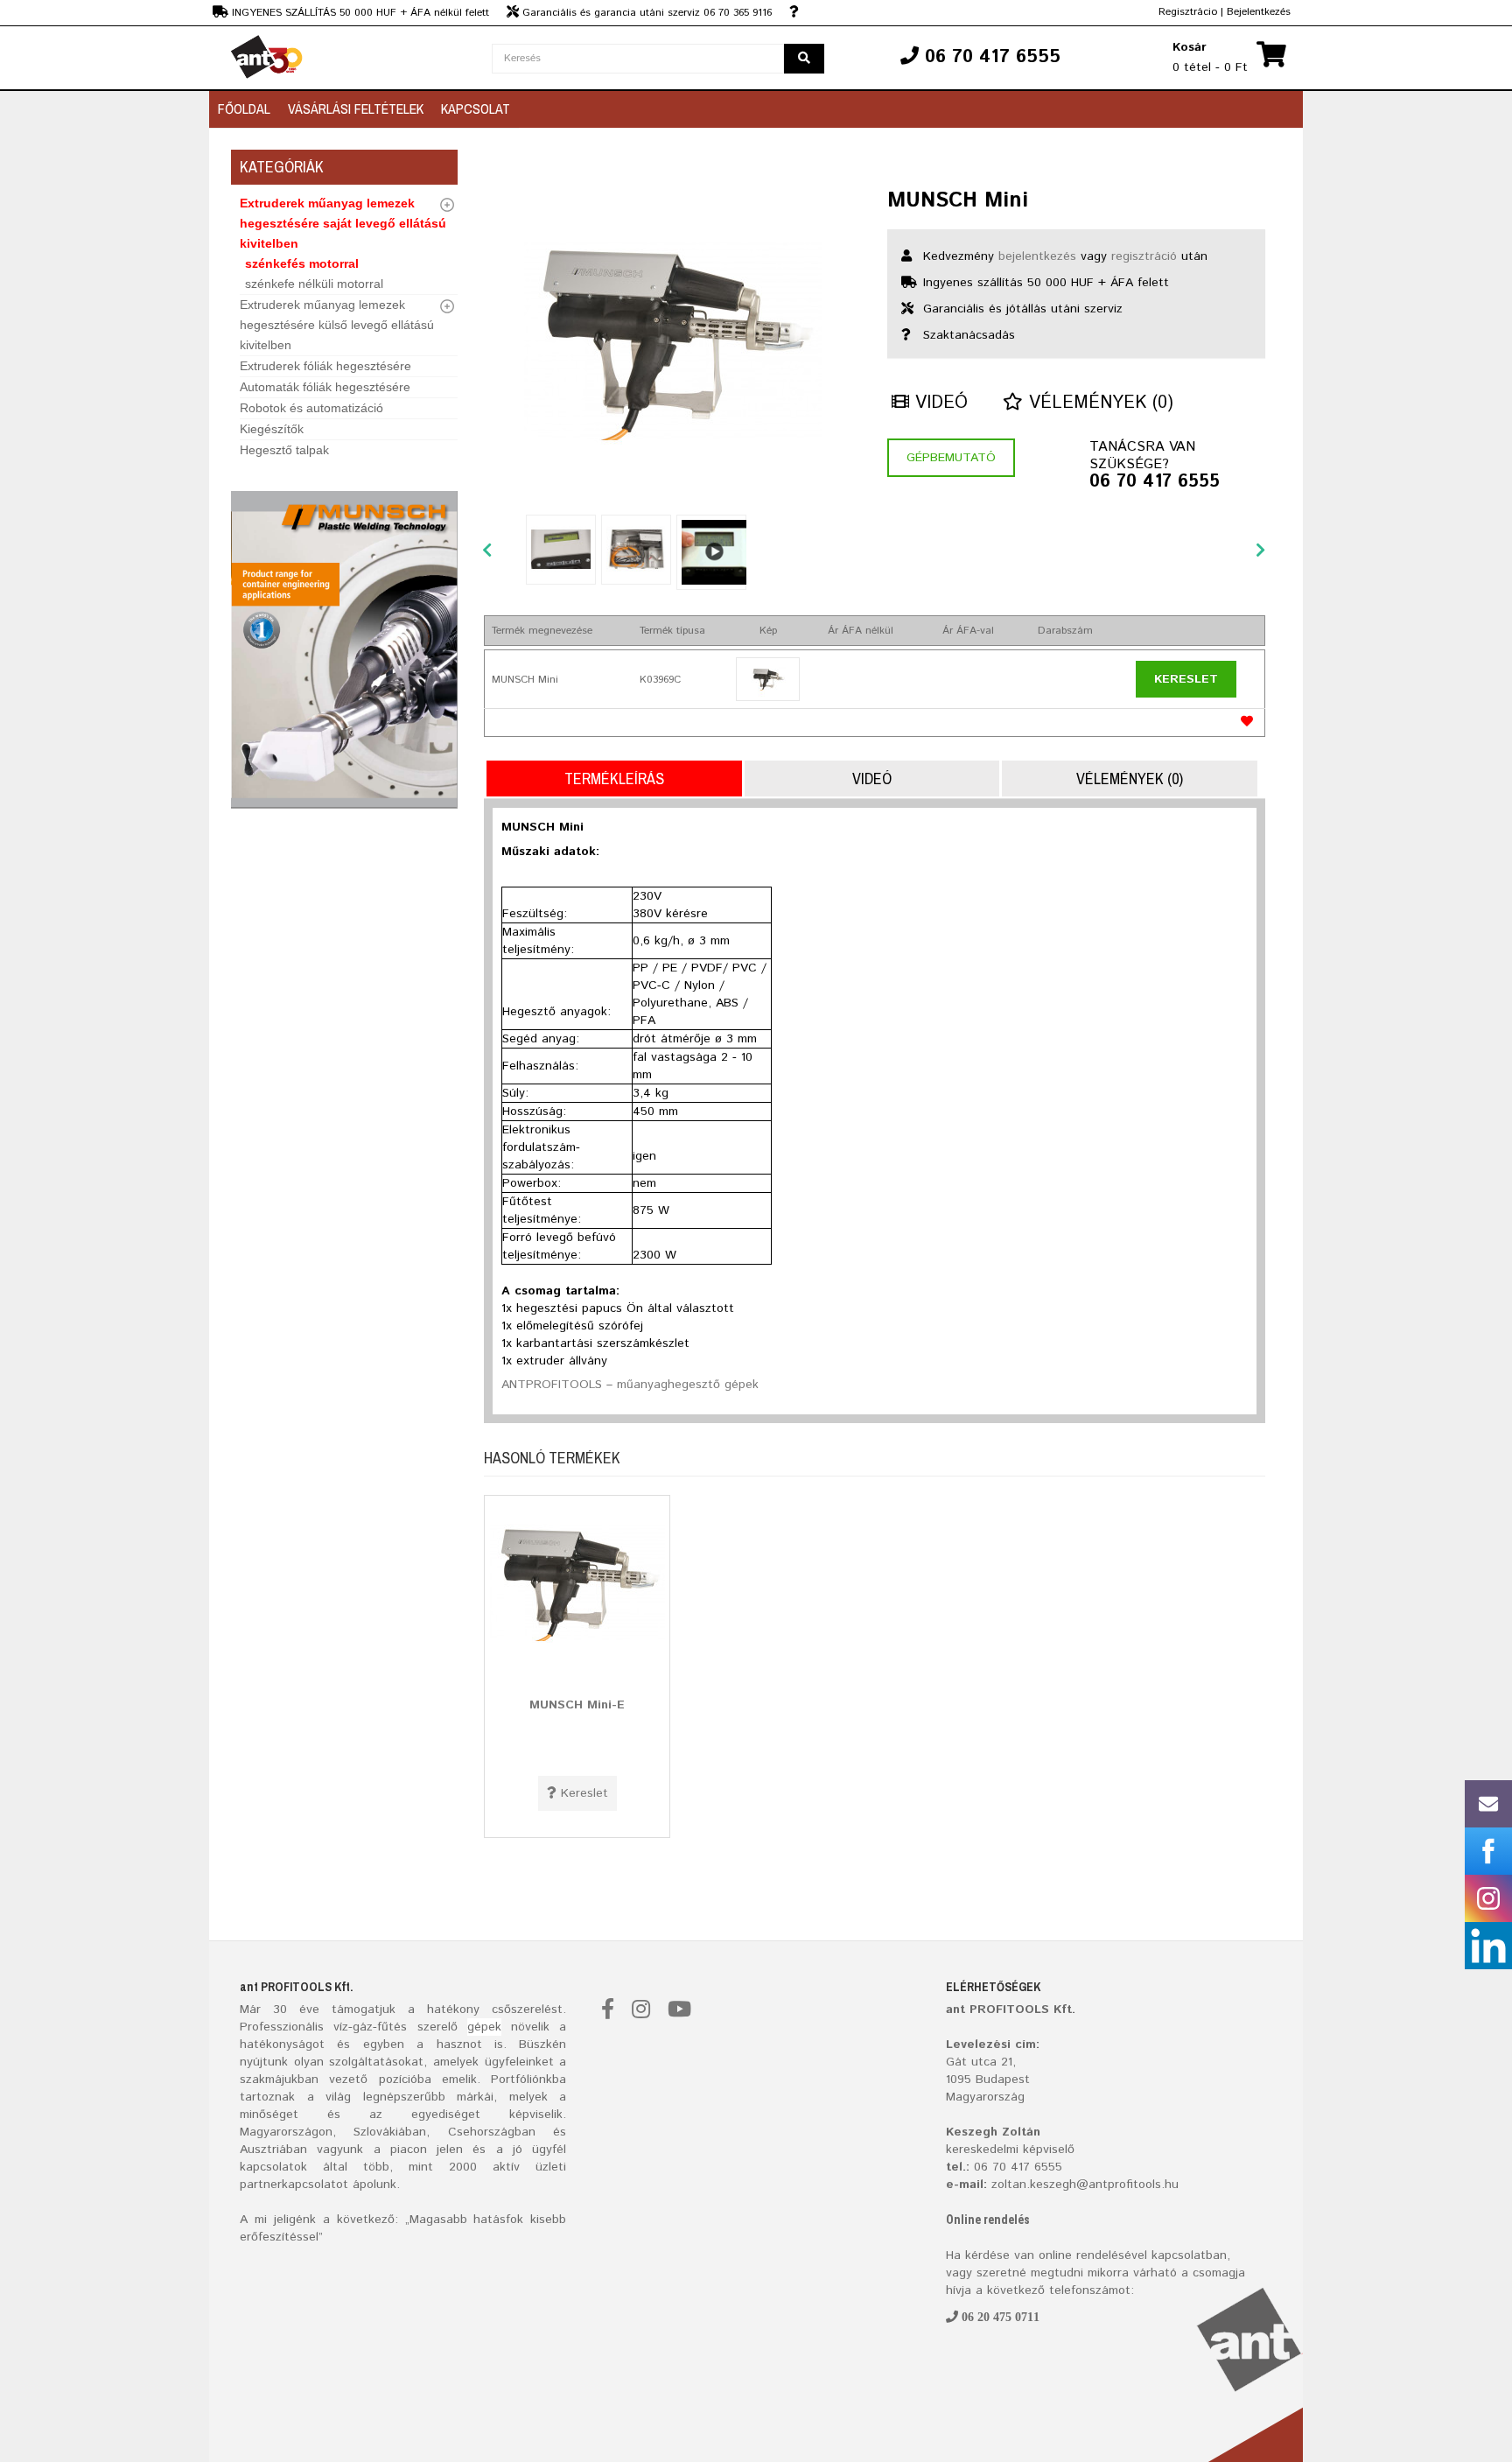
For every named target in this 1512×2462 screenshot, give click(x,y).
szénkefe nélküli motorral (314, 284)
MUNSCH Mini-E (577, 1704)
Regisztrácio (1188, 12)
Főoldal (244, 109)
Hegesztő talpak (284, 450)
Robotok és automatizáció (311, 408)
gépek (484, 2027)
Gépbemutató (951, 458)
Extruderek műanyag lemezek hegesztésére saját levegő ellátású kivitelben (343, 223)
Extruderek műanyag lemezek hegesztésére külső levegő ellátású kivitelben (337, 325)
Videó (938, 403)
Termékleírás (614, 779)
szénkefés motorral (302, 263)
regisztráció (1144, 256)
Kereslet (1186, 679)
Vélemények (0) (1098, 403)
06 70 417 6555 (1155, 482)
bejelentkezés (1037, 256)
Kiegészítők (272, 429)
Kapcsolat (476, 109)
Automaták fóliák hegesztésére (325, 387)
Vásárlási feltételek (356, 109)
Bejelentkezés (1259, 12)
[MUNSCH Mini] (672, 341)
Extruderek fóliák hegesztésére (325, 366)
